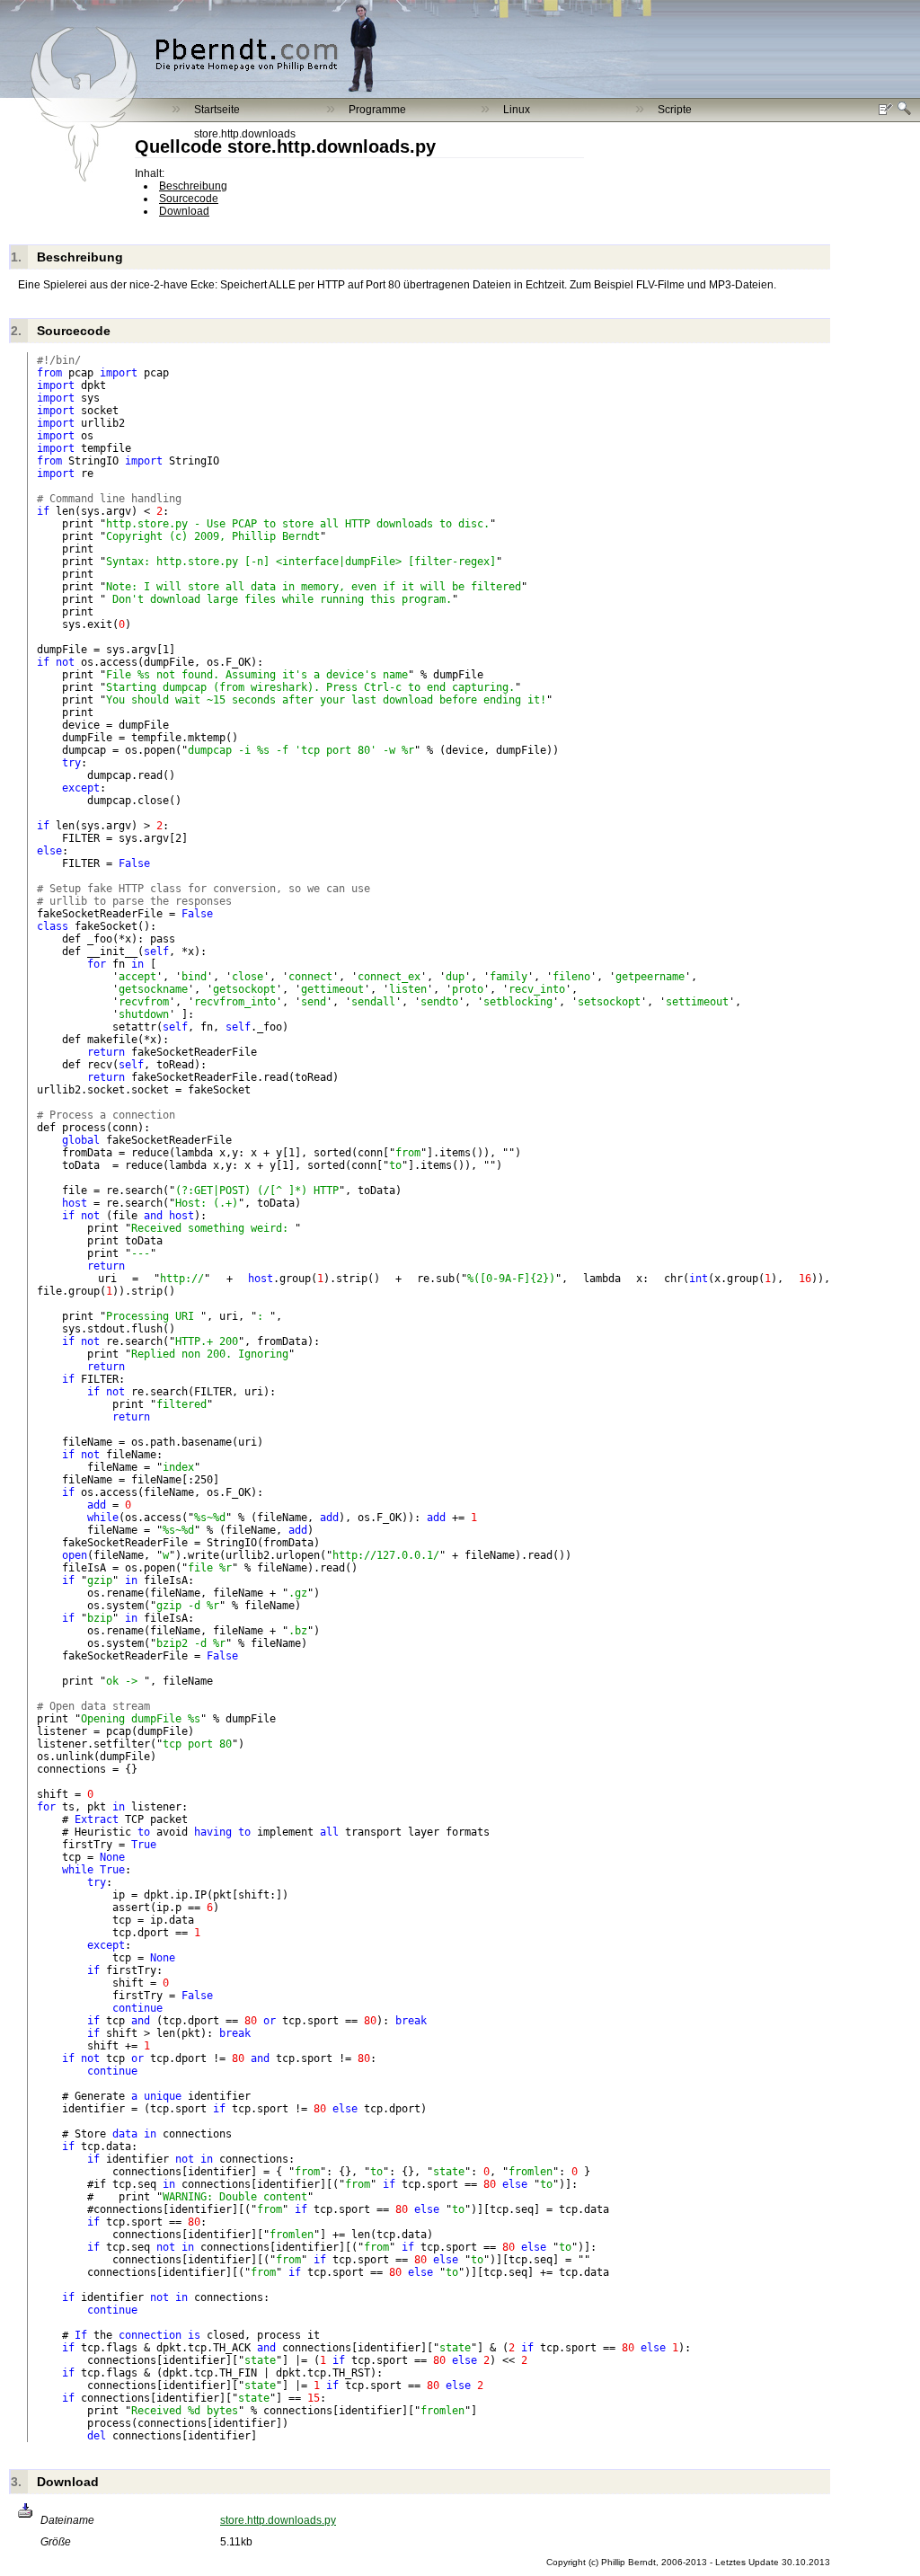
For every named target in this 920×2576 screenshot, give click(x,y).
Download (184, 211)
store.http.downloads (245, 134)
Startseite (217, 110)
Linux (517, 110)
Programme (377, 110)
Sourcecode (189, 199)
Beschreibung (193, 186)
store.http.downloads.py (278, 2520)
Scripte (675, 110)
